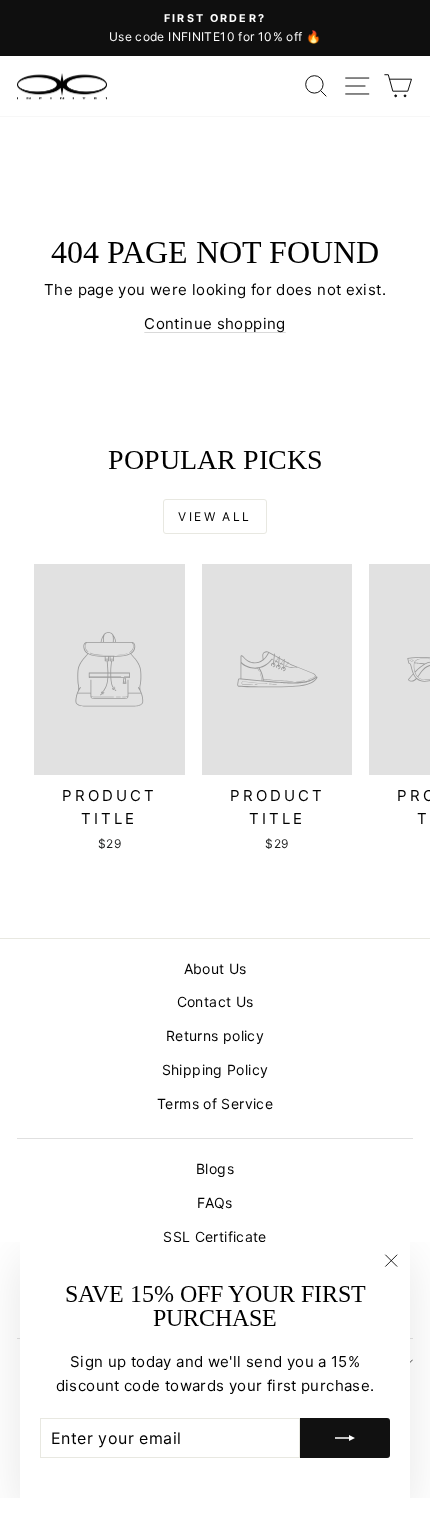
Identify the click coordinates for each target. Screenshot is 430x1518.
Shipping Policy (215, 1069)
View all (214, 516)
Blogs (215, 1168)
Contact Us (215, 1001)
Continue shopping (214, 323)
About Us (215, 968)
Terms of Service (215, 1103)
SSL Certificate (215, 1236)
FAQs (215, 1202)
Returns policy (215, 1035)
